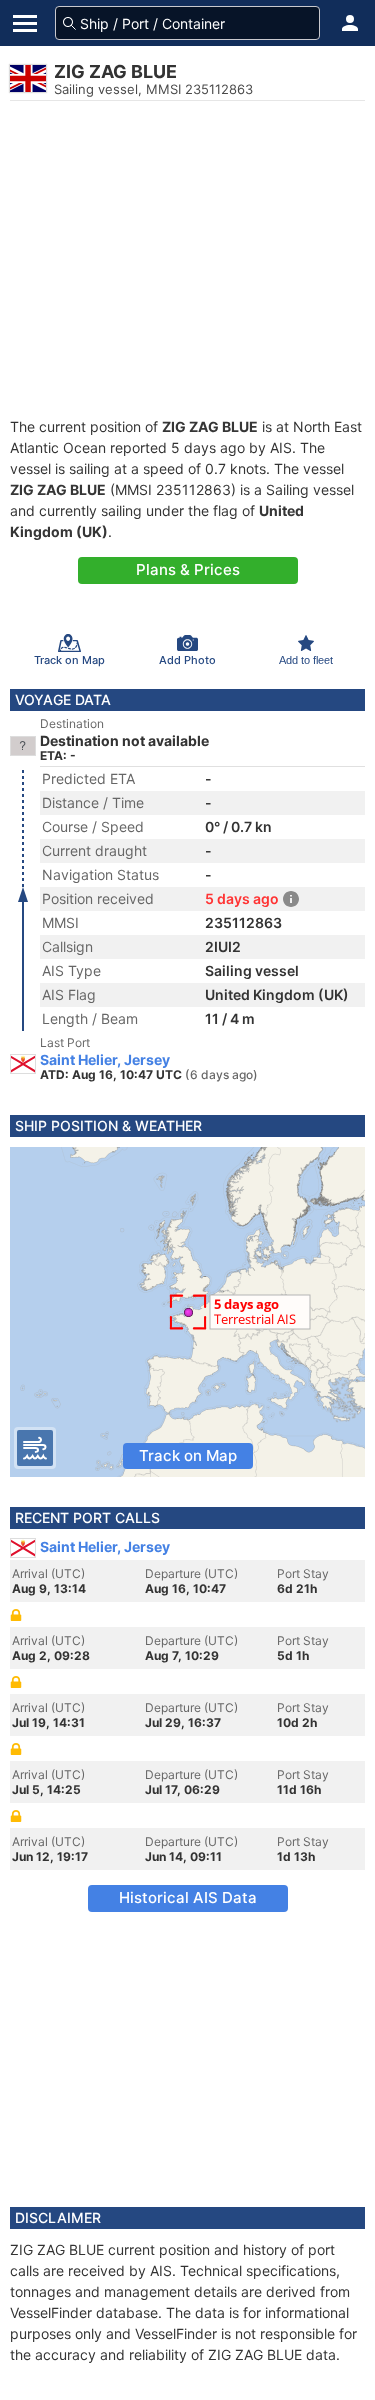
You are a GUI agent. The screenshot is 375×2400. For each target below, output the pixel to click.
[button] (350, 23)
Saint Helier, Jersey (105, 1060)
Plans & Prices (188, 569)
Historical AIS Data (188, 1897)
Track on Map (188, 1455)
